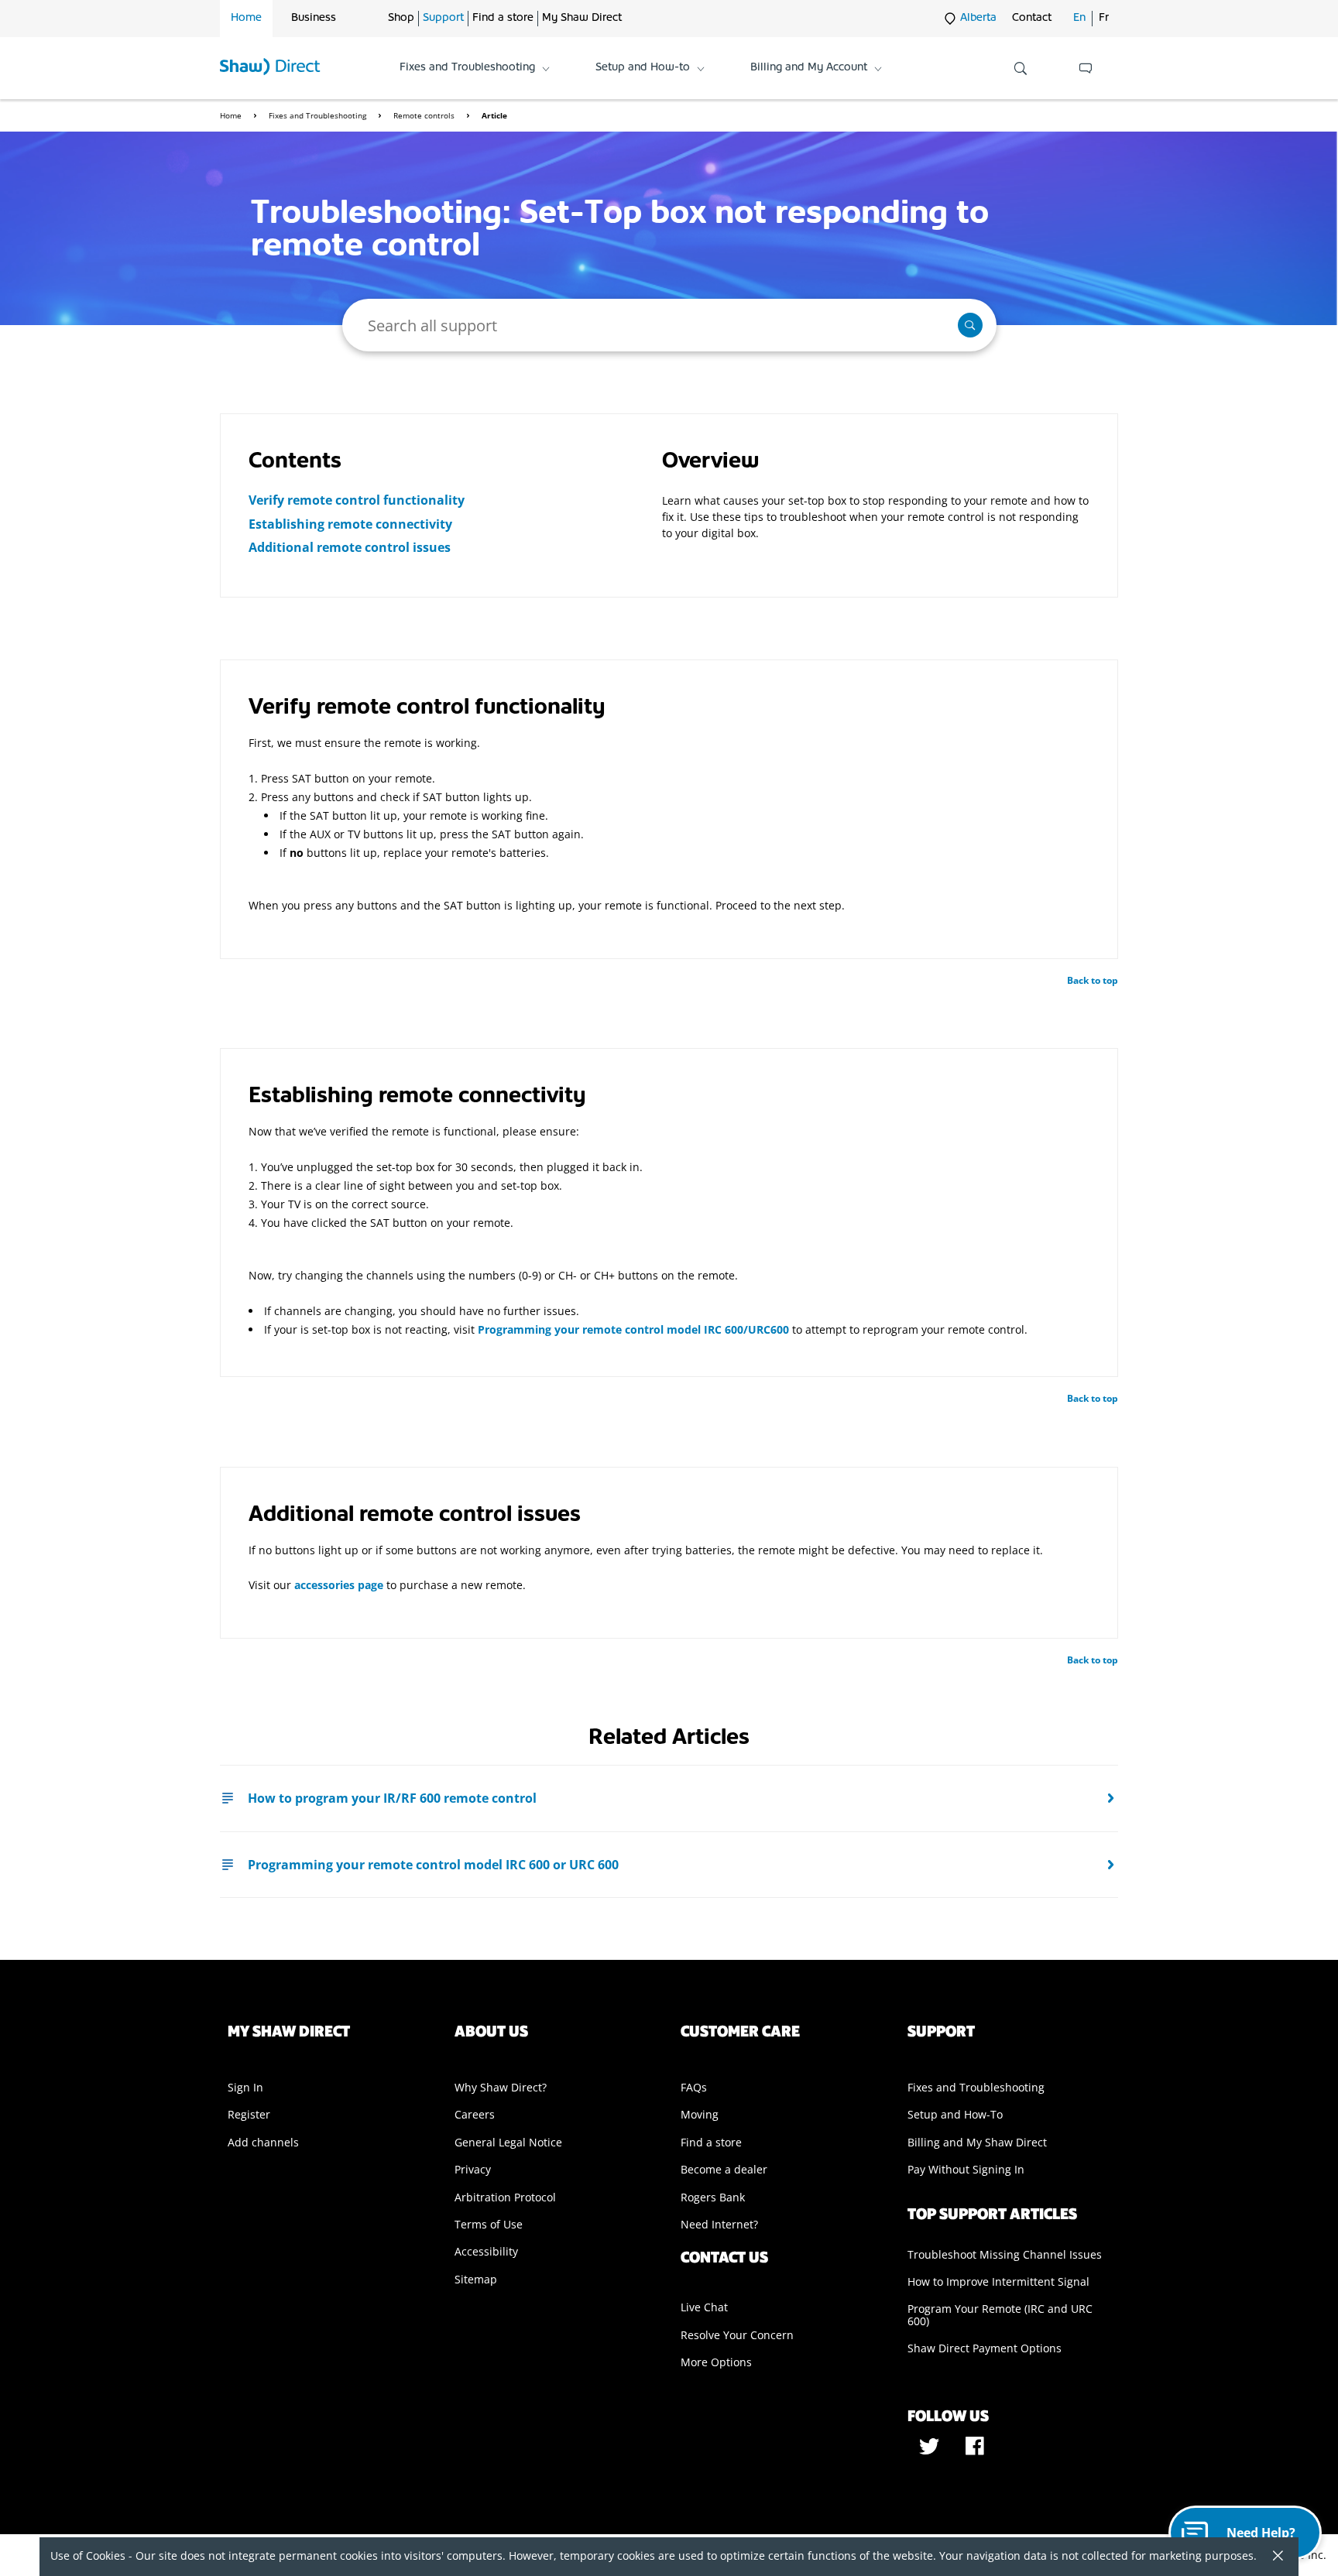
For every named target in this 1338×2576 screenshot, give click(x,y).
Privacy (473, 2169)
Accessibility (486, 2251)
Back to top (1093, 980)
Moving (700, 2114)
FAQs (694, 2087)
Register (249, 2114)
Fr (1104, 18)
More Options (716, 2362)
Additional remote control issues (350, 547)
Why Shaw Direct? (501, 2087)
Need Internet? (719, 2224)
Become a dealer (724, 2169)
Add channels (263, 2142)
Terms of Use (489, 2224)
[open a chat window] (1086, 68)
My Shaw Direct (582, 18)
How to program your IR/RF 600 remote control (392, 1798)
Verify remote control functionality (357, 500)
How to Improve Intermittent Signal (998, 2281)
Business (314, 18)
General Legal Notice (508, 2142)
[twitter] (931, 2451)
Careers (475, 2114)
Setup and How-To (955, 2114)
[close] (1272, 2557)
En (1079, 18)
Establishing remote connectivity (350, 524)
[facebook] (975, 2451)
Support (443, 18)
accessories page (339, 1585)
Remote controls (425, 115)
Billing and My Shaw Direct (977, 2142)
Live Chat (704, 2307)
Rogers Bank (713, 2197)
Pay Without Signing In (966, 2169)
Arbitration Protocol (505, 2197)
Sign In (245, 2087)
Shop (401, 18)
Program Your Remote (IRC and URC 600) (1000, 2314)
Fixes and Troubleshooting (319, 115)
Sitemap (476, 2279)
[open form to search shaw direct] (1021, 68)
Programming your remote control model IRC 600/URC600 (633, 1329)
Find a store (503, 18)
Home (246, 18)
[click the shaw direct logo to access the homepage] (270, 68)
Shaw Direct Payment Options (985, 2348)
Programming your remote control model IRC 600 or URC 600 (433, 1865)
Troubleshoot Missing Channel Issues (1005, 2254)
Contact (1032, 18)
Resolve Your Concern (737, 2335)
